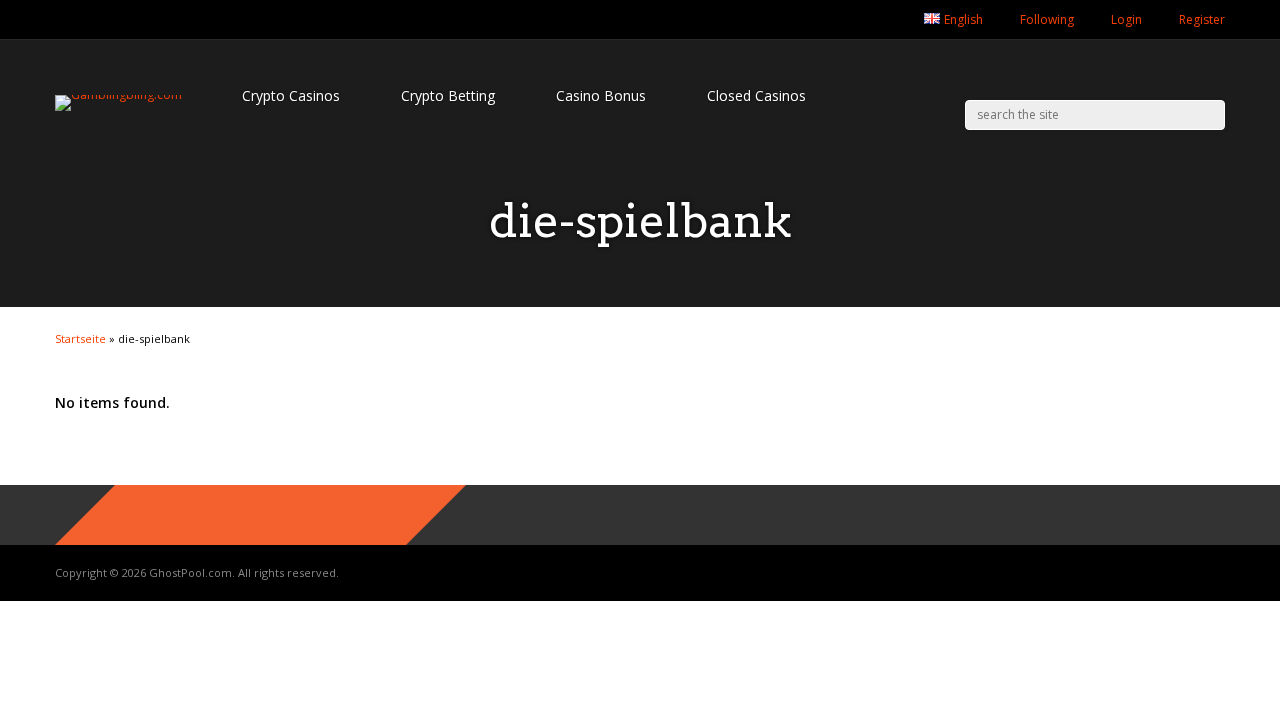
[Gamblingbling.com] (118, 94)
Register (1202, 19)
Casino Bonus (601, 95)
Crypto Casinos (291, 95)
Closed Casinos (756, 95)
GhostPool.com (190, 572)
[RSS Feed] (888, 20)
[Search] (1210, 115)
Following (1047, 19)
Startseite (80, 338)
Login (1126, 19)
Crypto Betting (448, 95)
